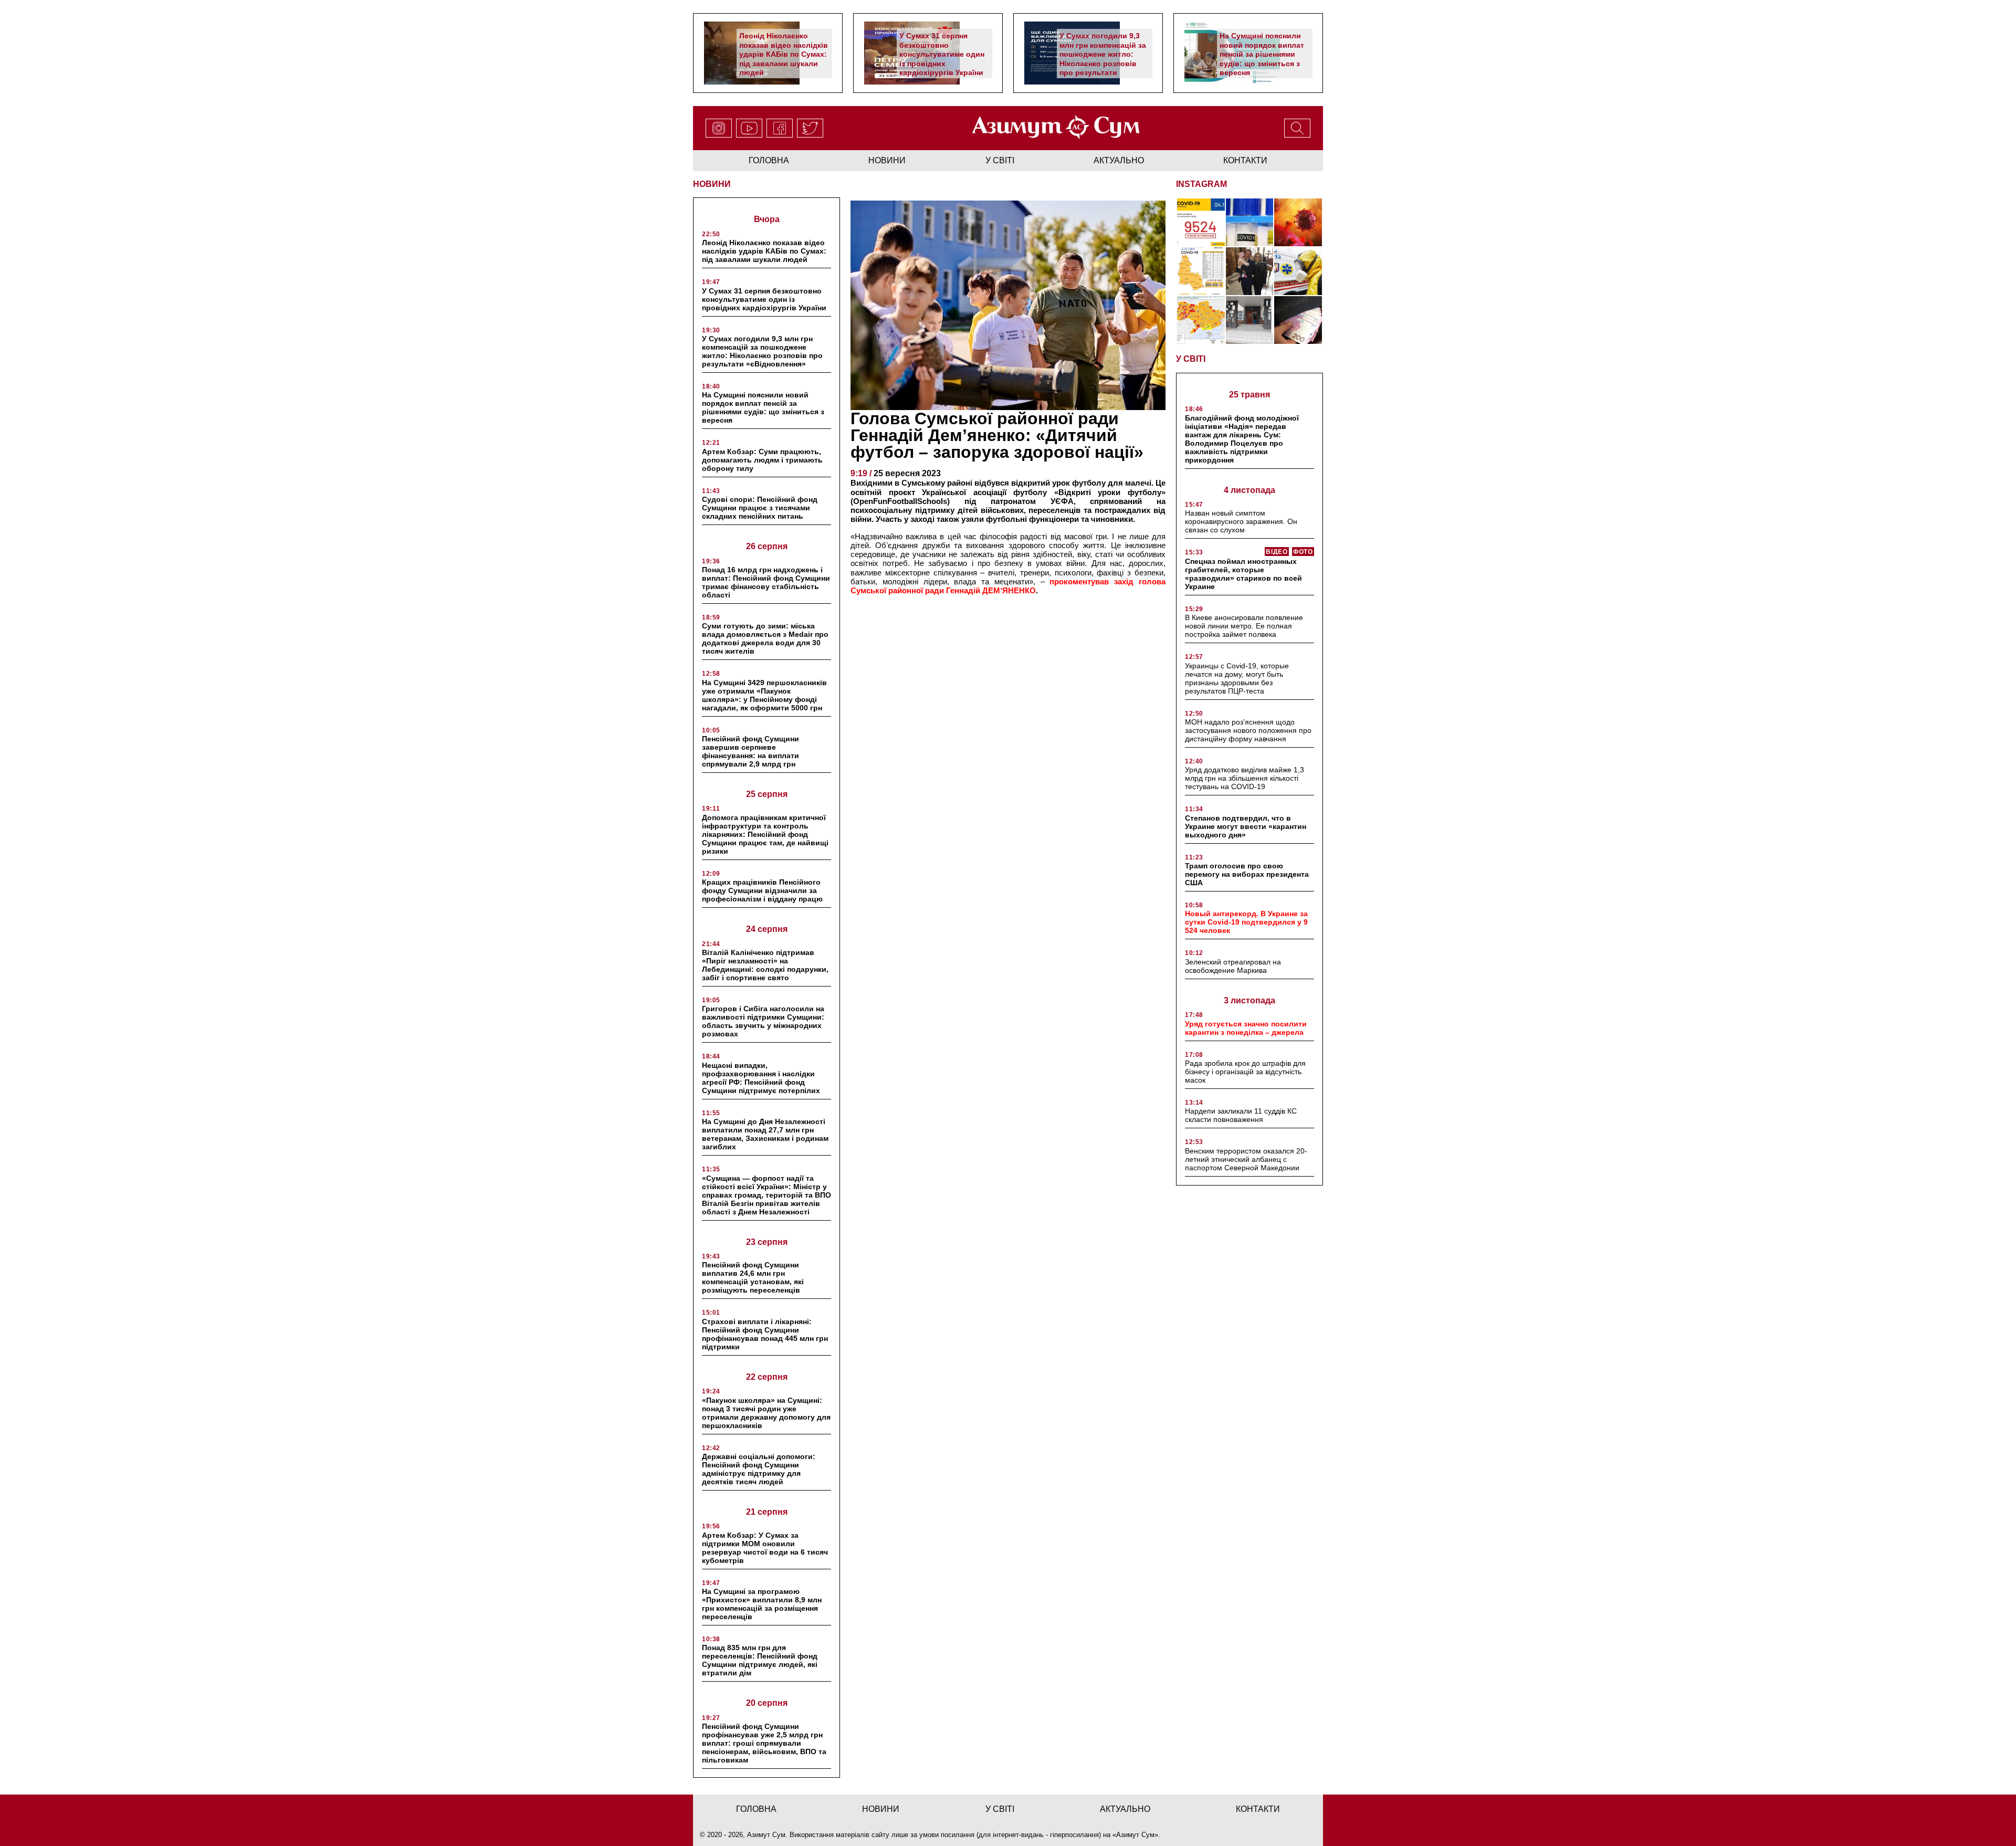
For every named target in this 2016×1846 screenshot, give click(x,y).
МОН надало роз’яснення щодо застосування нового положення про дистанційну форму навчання (1248, 730)
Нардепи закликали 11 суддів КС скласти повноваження (1241, 1115)
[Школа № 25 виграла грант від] (1250, 320)
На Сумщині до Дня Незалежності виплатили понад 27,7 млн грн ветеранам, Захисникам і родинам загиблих (765, 1134)
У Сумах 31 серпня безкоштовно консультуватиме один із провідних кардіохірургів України (942, 54)
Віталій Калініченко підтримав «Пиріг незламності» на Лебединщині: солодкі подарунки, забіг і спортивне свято (765, 965)
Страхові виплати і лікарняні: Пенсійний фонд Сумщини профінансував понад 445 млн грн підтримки (765, 1334)
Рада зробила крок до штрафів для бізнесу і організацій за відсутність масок (1245, 1072)
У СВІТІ (1191, 359)
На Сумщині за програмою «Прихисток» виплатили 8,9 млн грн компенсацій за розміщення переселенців (762, 1604)
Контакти (1245, 160)
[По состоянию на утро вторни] (1250, 222)
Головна (769, 160)
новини (887, 160)
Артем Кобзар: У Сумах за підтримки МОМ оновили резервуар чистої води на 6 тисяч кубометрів (765, 1548)
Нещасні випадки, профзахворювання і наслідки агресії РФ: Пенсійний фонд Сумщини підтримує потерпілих (761, 1078)
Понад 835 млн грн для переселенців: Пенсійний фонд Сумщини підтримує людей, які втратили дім (760, 1660)
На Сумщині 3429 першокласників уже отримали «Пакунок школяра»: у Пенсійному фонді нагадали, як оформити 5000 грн (764, 695)
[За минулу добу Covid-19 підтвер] (1201, 271)
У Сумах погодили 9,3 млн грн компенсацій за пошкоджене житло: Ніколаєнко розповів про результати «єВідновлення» (1103, 59)
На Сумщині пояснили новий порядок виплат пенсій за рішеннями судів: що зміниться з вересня (1262, 54)
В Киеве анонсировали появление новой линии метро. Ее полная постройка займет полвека (1244, 626)
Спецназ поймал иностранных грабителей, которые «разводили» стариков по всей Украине (1243, 574)
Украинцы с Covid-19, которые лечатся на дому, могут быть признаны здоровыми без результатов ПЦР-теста (1237, 678)
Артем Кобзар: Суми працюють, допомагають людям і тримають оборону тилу (762, 460)
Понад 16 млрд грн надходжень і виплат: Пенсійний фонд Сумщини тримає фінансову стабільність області (766, 582)
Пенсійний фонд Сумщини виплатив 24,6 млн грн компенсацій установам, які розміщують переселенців (753, 1277)
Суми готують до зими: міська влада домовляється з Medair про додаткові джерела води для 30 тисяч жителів (765, 638)
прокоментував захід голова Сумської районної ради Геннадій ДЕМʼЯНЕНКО (1008, 586)
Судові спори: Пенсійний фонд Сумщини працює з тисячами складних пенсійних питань (760, 508)
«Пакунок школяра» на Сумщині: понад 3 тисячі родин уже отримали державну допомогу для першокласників (766, 1413)
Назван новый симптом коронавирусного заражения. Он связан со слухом (1241, 521)
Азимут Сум (1135, 1835)
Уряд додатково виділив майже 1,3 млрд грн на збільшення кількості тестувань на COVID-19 (1245, 778)
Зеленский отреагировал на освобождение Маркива (1233, 966)
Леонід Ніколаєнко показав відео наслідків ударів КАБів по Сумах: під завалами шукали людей (784, 54)
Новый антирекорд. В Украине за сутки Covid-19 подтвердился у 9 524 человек (1246, 922)
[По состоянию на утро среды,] (1201, 222)
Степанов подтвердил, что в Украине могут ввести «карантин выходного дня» (1246, 826)
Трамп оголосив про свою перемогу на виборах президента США (1247, 874)
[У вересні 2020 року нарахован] (1298, 320)
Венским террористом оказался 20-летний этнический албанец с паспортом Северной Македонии (1246, 1159)
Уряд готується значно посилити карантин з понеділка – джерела (1246, 1028)
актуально (1119, 160)
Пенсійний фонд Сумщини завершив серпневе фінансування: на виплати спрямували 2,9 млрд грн (750, 751)
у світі (1000, 160)
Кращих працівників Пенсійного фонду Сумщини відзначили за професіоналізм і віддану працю (762, 890)
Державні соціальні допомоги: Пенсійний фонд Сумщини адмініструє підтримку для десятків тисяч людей (759, 1469)
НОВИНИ (712, 184)
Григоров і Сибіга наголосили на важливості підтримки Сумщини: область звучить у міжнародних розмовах (763, 1021)
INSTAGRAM (1201, 184)
